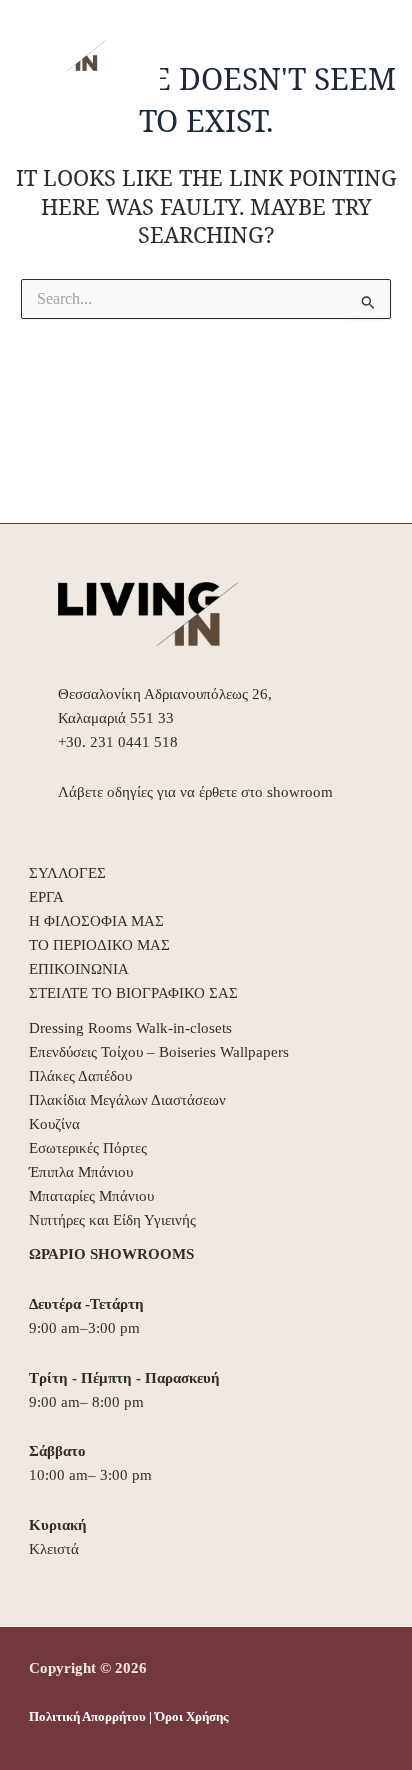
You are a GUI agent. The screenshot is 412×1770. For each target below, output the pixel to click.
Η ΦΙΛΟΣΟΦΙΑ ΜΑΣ (96, 921)
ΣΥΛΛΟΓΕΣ (67, 873)
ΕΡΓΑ (46, 897)
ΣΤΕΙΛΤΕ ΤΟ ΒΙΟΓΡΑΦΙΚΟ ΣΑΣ (133, 993)
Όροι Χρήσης (191, 1716)
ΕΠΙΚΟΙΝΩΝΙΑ (79, 969)
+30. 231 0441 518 (118, 742)
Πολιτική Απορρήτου (87, 1716)
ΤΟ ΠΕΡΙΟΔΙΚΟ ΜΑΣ (99, 945)
